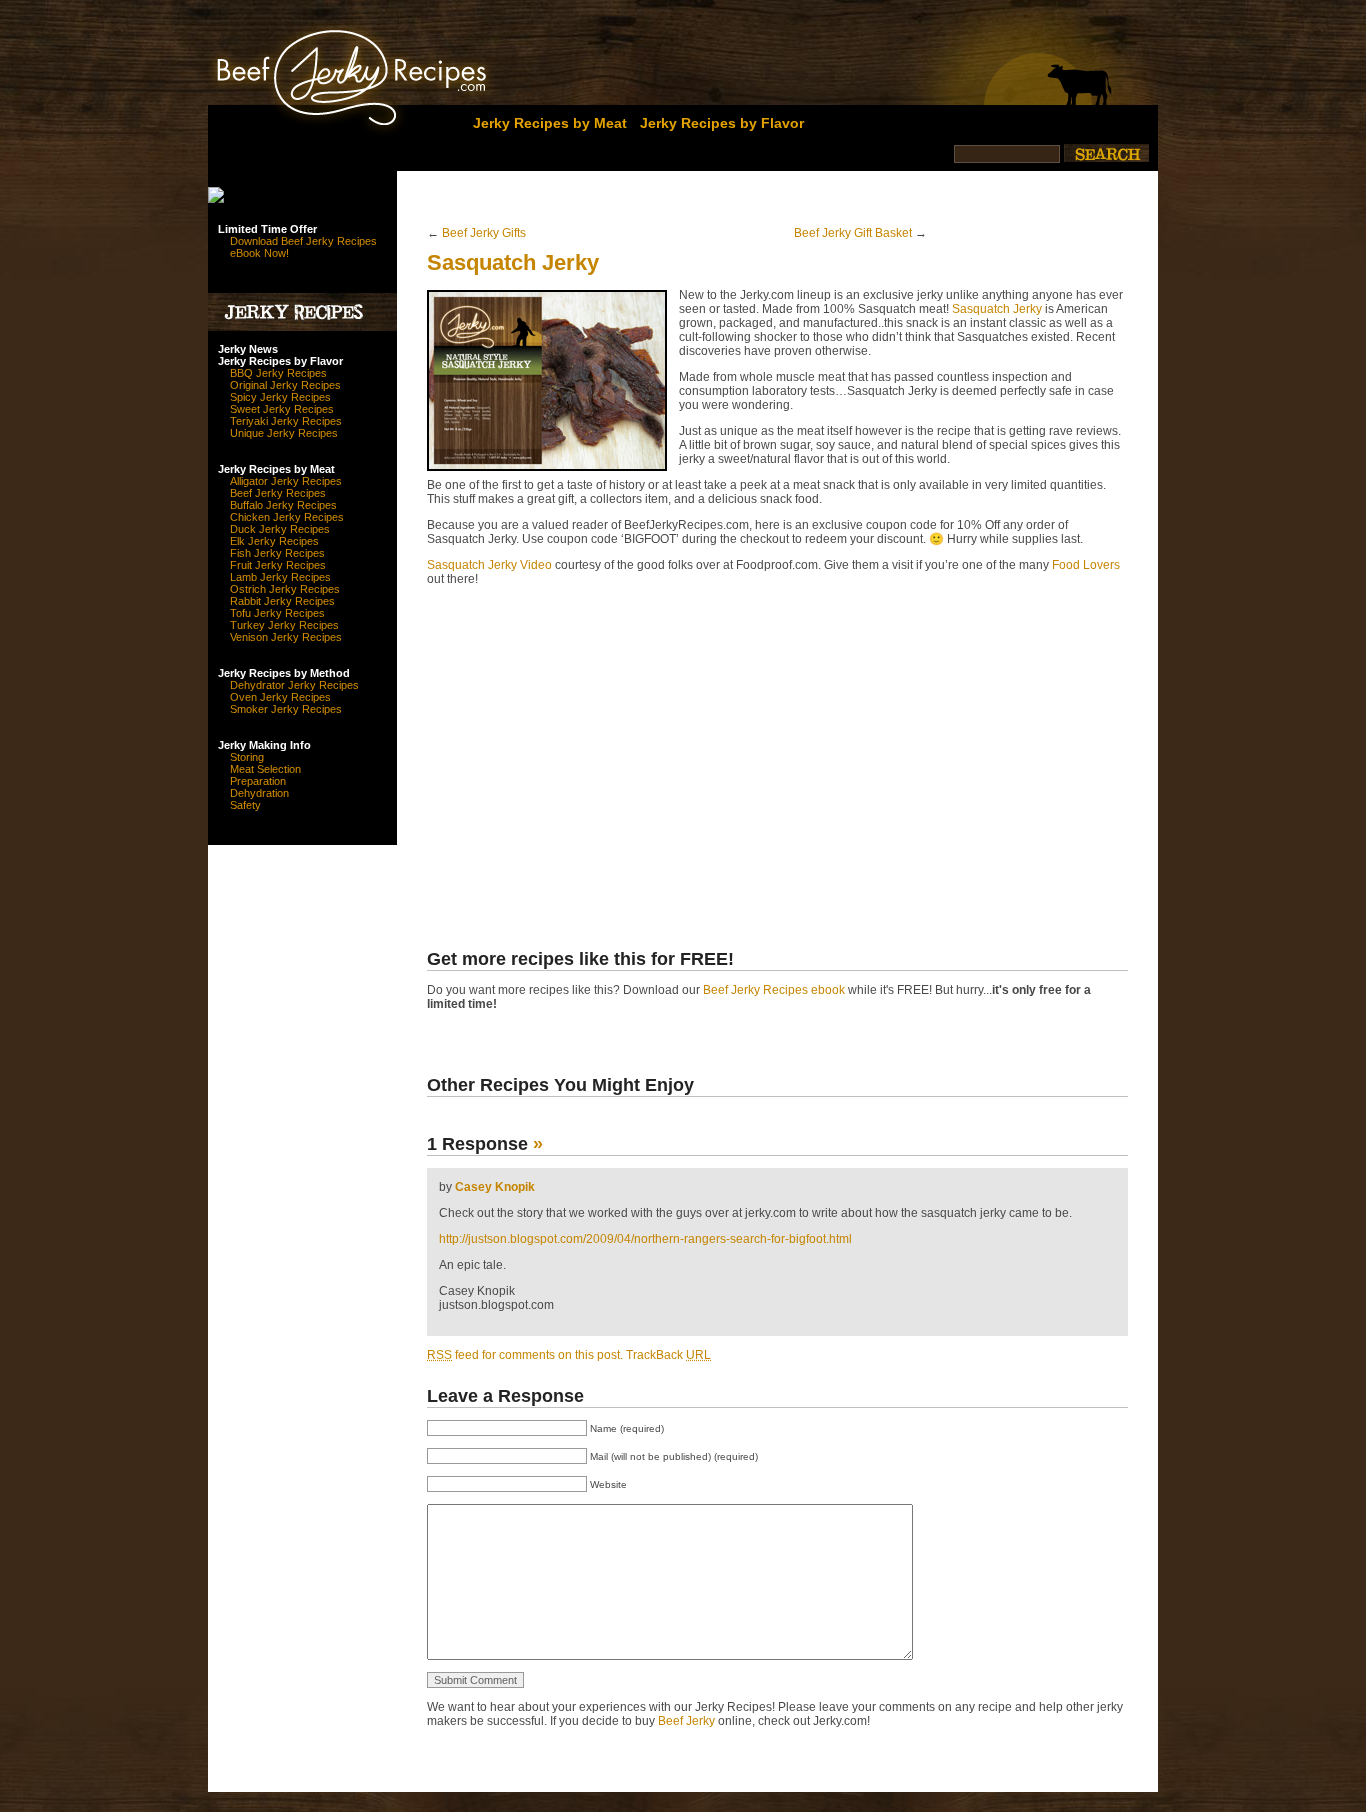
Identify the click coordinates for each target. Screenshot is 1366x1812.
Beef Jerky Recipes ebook (774, 990)
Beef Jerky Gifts (484, 233)
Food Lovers (1086, 565)
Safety (245, 805)
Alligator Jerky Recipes (286, 481)
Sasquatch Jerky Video (489, 565)
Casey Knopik (495, 1187)
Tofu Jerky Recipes (277, 613)
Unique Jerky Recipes (284, 433)
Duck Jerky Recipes (280, 529)
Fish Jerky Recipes (277, 553)
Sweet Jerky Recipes (282, 409)
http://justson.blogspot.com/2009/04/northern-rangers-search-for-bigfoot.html (645, 1239)
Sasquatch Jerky (513, 262)
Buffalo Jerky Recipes (283, 505)
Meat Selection (265, 769)
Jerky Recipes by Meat (550, 123)
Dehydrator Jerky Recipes (294, 685)
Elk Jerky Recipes (274, 541)
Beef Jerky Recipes (278, 493)
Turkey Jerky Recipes (284, 625)
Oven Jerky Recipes (280, 697)
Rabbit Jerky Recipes (282, 601)
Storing (247, 757)
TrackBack (668, 1355)
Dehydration (259, 793)
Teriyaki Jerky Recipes (286, 421)
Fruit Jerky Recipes (278, 565)
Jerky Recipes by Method (284, 673)
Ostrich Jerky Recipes (285, 589)
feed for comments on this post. (525, 1355)
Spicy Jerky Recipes (280, 397)
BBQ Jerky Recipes (278, 373)
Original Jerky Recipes (285, 385)
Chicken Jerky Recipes (287, 517)
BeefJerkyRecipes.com (315, 72)
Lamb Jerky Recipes (280, 577)
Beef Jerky (686, 1721)
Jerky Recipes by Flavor (722, 123)
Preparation (258, 781)
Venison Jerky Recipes (286, 637)
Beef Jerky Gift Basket (853, 233)
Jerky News (248, 349)
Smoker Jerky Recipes (286, 709)
